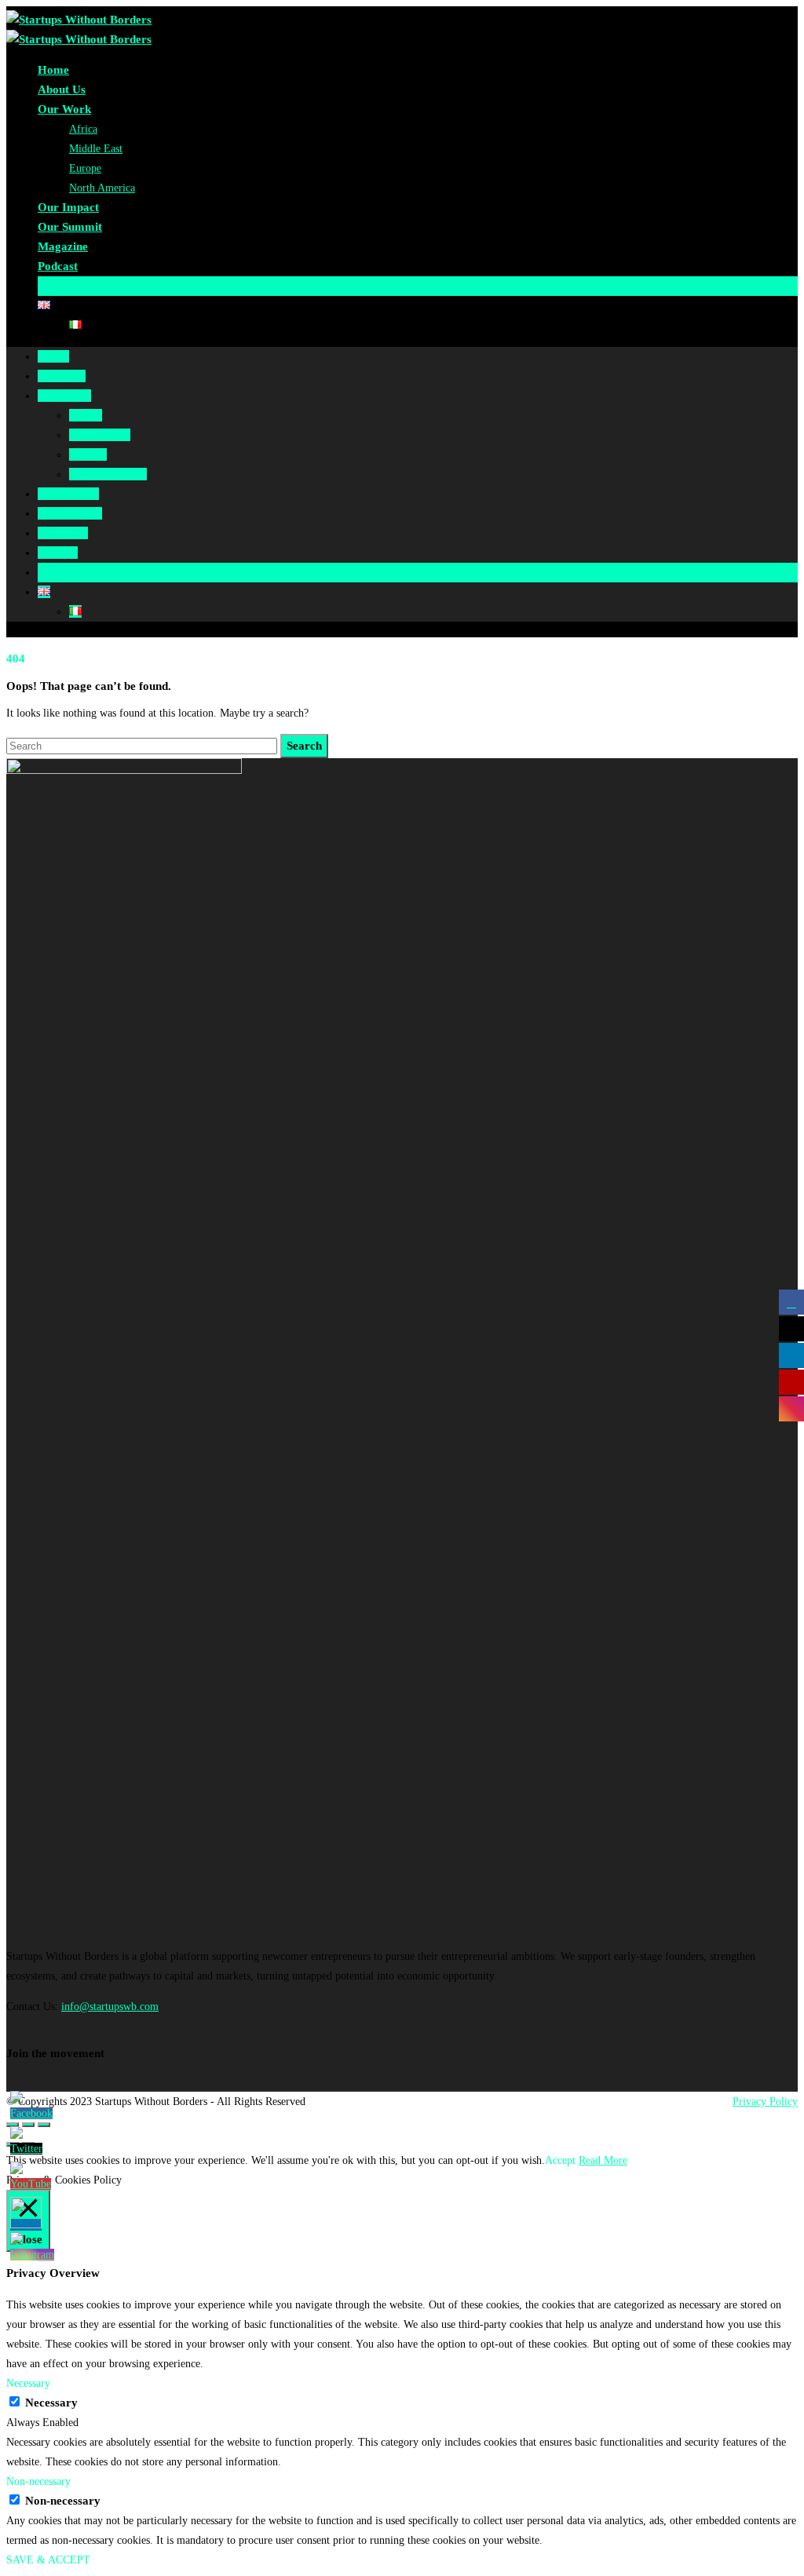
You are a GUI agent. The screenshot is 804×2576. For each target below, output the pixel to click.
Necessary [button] (28, 2383)
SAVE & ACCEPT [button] (48, 2560)
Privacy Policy (765, 2102)
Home (53, 70)
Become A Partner (85, 286)
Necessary (51, 2403)
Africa (83, 129)
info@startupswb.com (110, 2007)
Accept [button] (560, 2160)
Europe (85, 168)
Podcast (58, 266)
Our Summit (70, 227)
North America (102, 188)
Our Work (64, 109)
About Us (62, 89)
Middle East (96, 149)
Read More (603, 2160)
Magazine (63, 246)
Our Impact (68, 207)
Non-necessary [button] (38, 2481)
